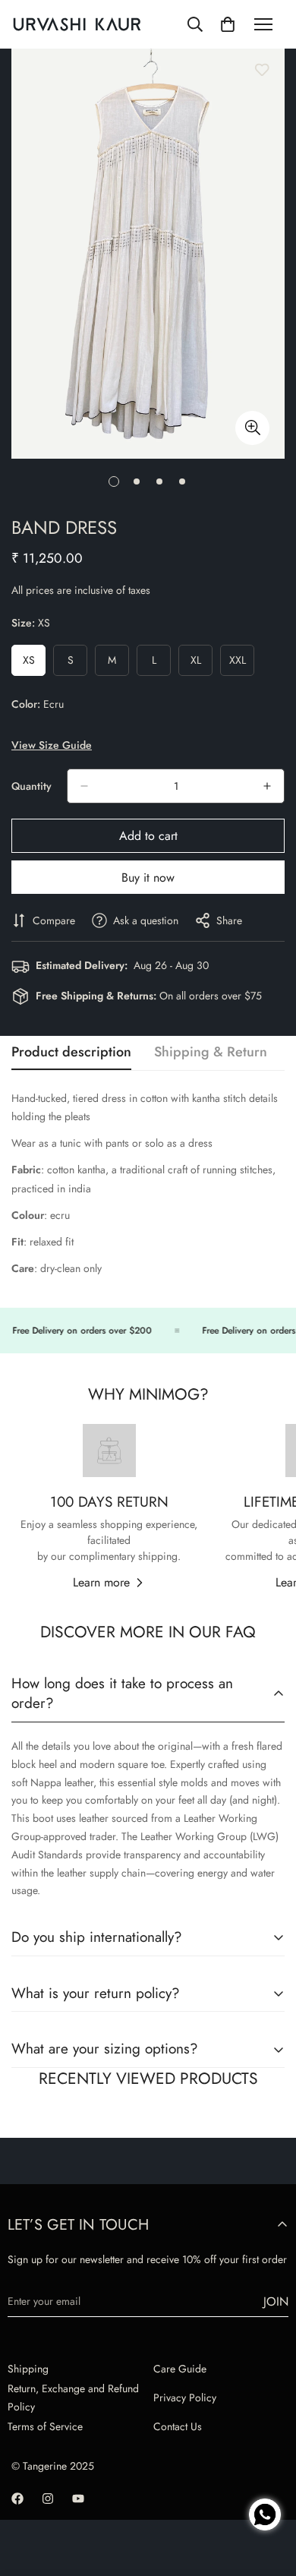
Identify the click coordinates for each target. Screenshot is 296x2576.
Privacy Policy (185, 2398)
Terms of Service (45, 2426)
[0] (228, 24)
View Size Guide (52, 745)
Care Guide (180, 2369)
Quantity (31, 786)
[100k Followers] (48, 2499)
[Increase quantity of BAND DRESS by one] (267, 786)
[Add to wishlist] (262, 70)
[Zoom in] (252, 428)
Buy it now (148, 878)
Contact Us (178, 2426)
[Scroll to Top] (269, 2462)
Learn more (101, 1582)
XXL (242, 664)
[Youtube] (78, 2499)
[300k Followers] (17, 2499)
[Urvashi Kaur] (77, 25)
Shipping (28, 2369)
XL (202, 664)
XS (34, 664)
